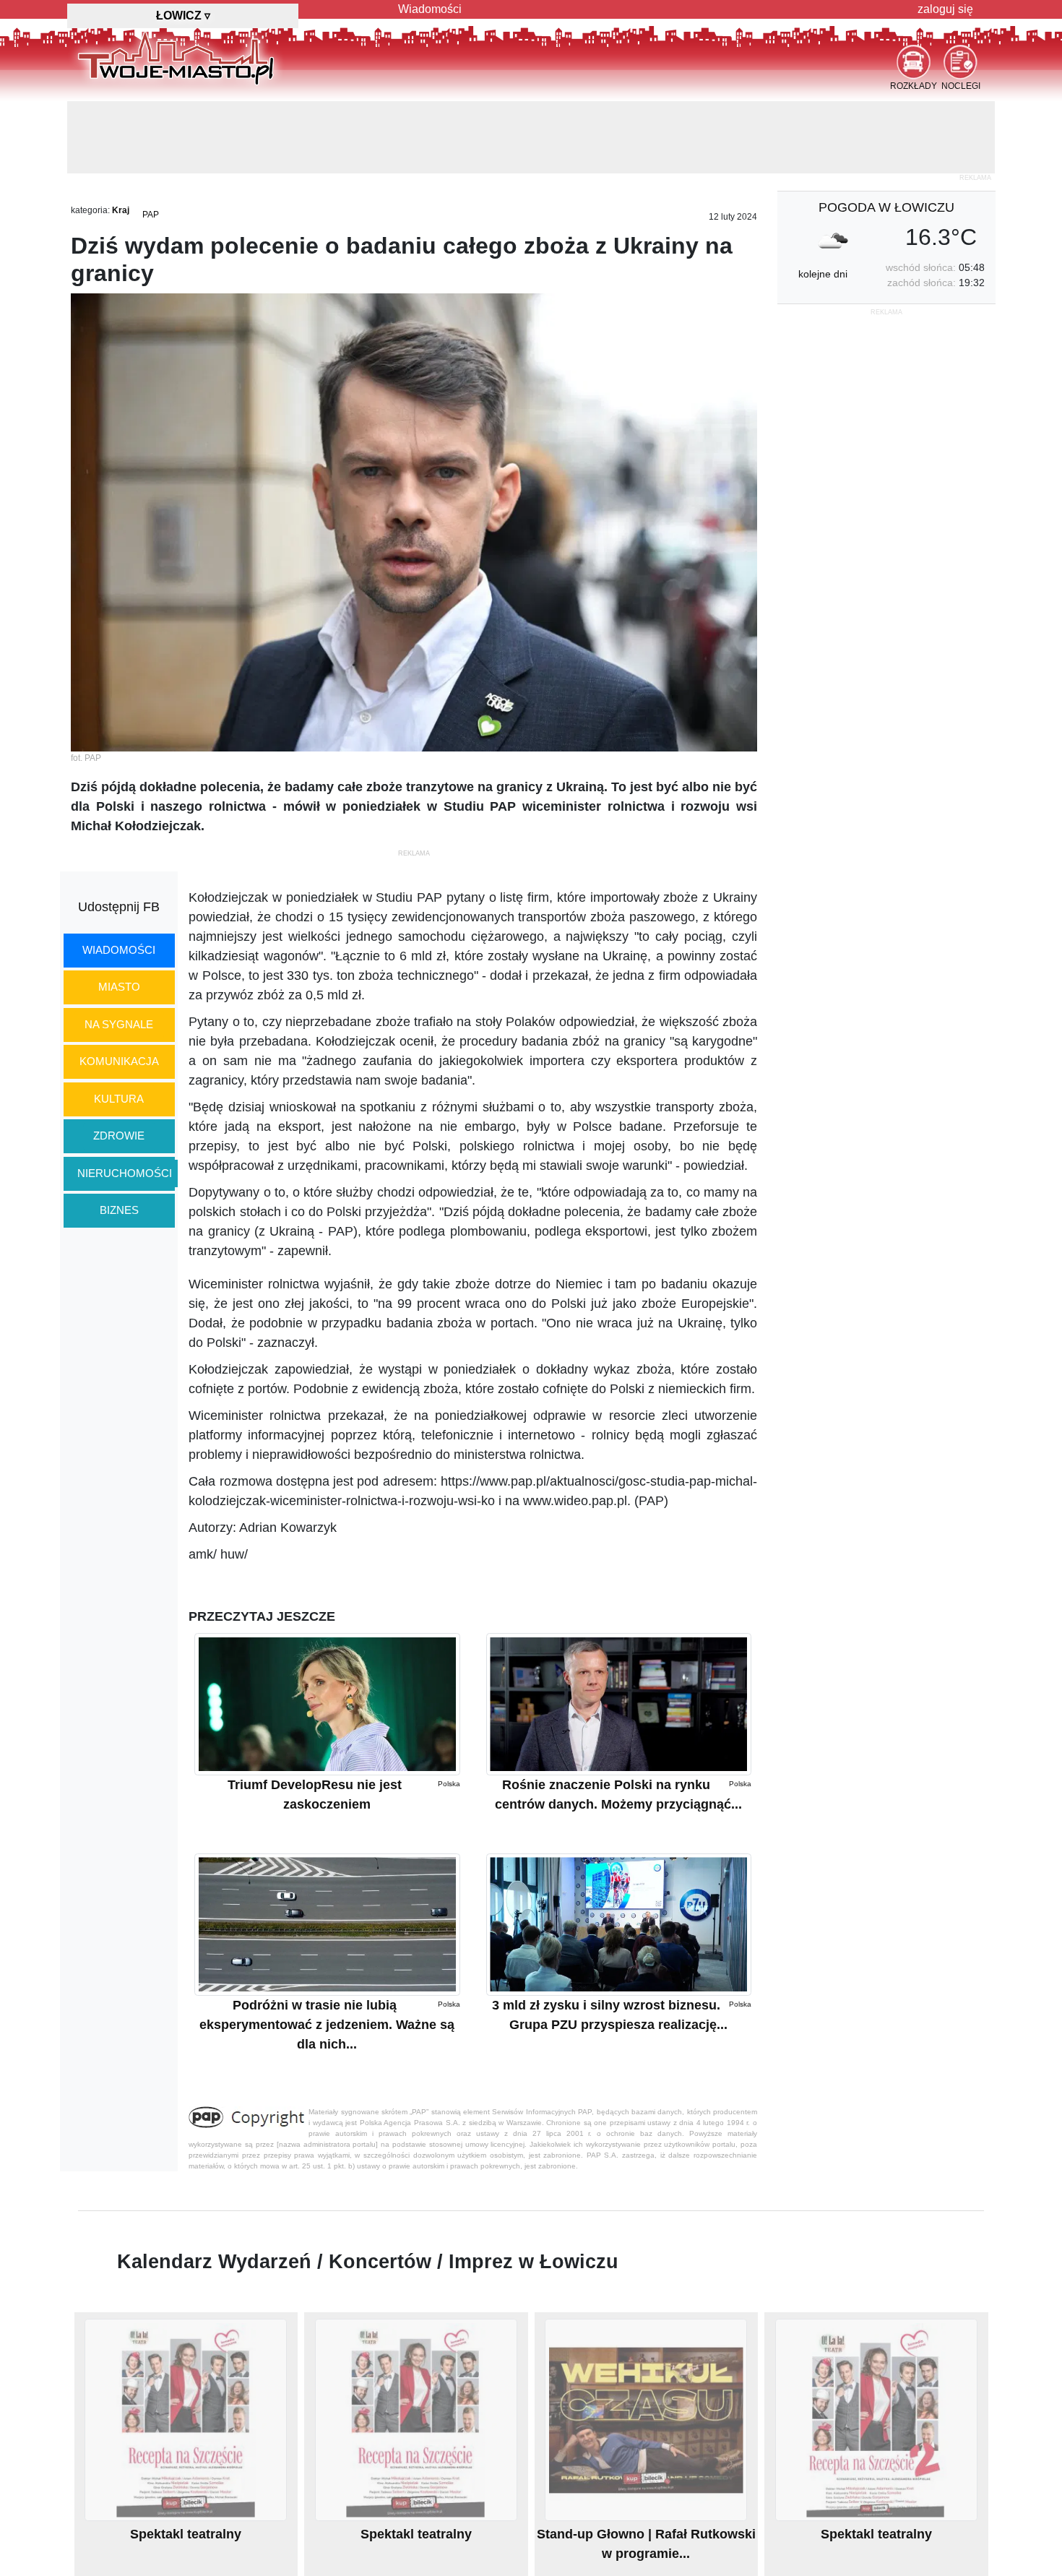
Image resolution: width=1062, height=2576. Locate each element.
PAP (151, 215)
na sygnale (119, 1024)
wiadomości (119, 950)
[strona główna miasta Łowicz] (176, 57)
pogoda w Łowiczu (886, 207)
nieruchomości (125, 1173)
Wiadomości (430, 9)
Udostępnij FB (119, 907)
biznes (119, 1210)
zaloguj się (945, 9)
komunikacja (119, 1061)
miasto (119, 987)
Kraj (121, 210)
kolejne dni (823, 274)
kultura (119, 1099)
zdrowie (119, 1136)
